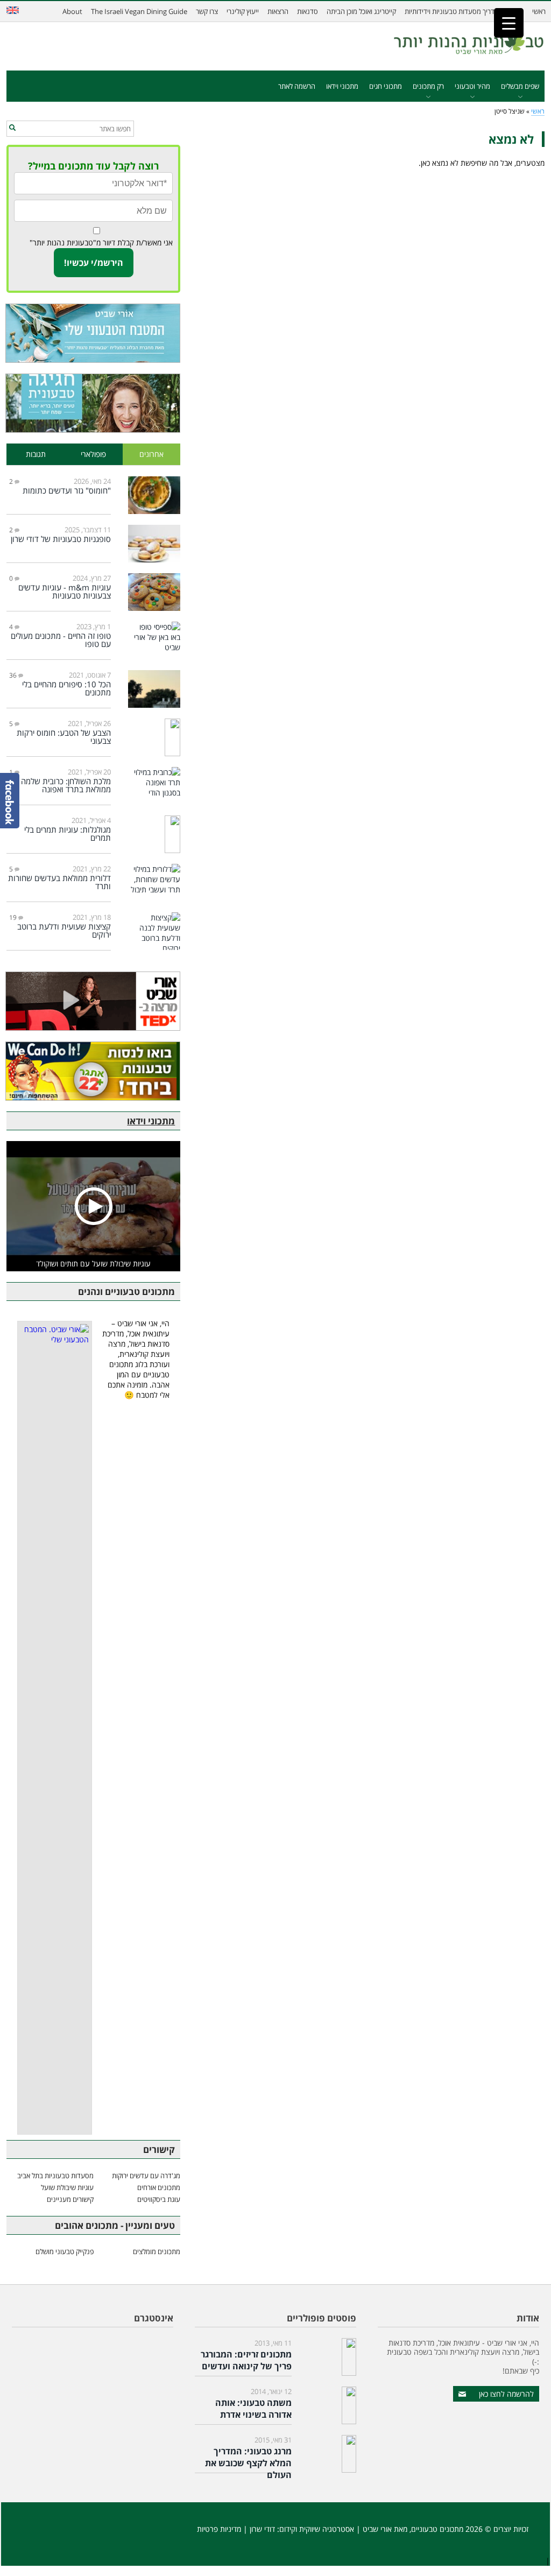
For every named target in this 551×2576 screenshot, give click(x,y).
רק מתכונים (428, 86)
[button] (12, 128)
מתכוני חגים (386, 86)
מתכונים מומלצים (157, 2251)
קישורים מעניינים (70, 2199)
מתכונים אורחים (159, 2187)
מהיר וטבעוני (472, 86)
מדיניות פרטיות (219, 2529)
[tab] (152, 455)
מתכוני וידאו (342, 86)
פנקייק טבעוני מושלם (65, 2251)
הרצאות (278, 11)
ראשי (539, 11)
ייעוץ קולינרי (243, 11)
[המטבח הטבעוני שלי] (93, 333)
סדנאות (308, 11)
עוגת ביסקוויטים (159, 2199)
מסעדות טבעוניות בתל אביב (55, 2176)
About (72, 11)
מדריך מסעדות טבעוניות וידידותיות (452, 11)
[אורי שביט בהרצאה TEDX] (93, 1001)
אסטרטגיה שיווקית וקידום (317, 2529)
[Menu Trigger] (509, 23)
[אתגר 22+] (93, 1071)
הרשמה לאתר (297, 86)
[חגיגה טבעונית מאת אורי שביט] (93, 403)
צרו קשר (207, 11)
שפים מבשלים (520, 86)
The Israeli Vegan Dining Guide (139, 11)
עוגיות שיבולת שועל (67, 2187)
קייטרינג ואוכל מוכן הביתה (361, 11)
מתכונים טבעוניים (437, 2529)
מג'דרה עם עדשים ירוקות (146, 2176)
